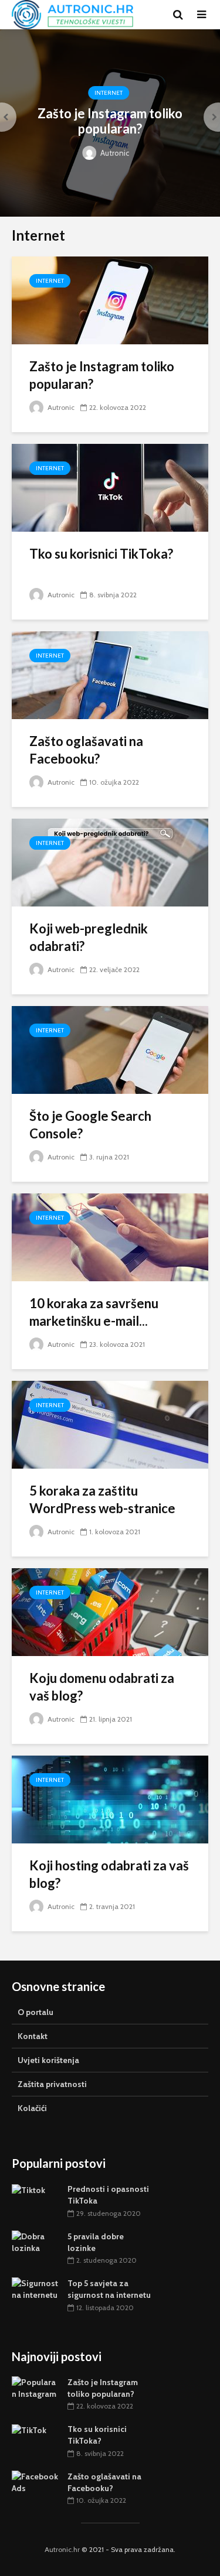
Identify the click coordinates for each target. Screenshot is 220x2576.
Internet (109, 93)
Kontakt (33, 2036)
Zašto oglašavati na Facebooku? (86, 750)
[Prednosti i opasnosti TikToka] (28, 2189)
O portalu (35, 2012)
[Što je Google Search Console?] (110, 1049)
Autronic (114, 153)
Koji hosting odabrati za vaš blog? (109, 1874)
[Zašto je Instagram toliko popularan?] (110, 300)
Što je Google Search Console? (90, 1125)
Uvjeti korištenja (48, 2060)
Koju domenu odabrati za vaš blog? (102, 1687)
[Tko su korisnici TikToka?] (110, 487)
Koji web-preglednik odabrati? (89, 937)
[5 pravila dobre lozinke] (35, 2241)
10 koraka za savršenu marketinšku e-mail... (94, 1312)
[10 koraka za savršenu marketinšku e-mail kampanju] (110, 1236)
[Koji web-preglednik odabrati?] (110, 862)
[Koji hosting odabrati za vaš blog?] (110, 1799)
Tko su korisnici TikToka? (101, 554)
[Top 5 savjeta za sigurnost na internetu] (35, 2288)
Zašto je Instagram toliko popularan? (110, 121)
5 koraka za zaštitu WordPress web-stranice (102, 1499)
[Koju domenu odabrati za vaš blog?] (110, 1611)
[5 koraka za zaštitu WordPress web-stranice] (110, 1424)
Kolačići (32, 2108)
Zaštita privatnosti (52, 2084)
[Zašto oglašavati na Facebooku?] (110, 674)
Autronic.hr (62, 2549)
